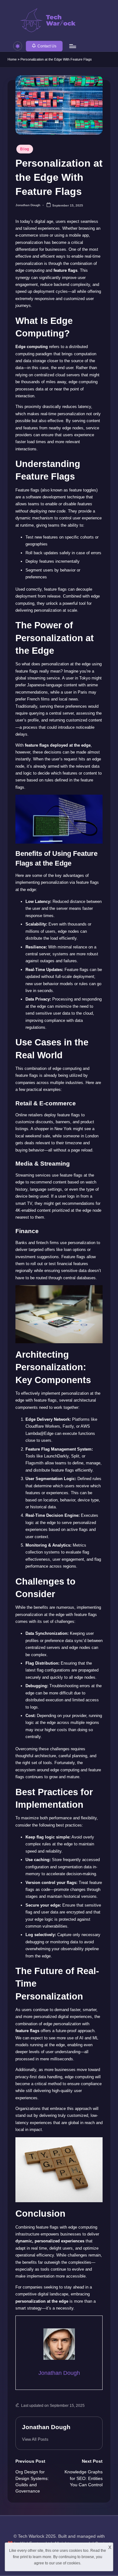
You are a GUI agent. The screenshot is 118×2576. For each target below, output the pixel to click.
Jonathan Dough (46, 2427)
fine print (20, 2557)
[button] (44, 46)
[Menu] (72, 46)
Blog (25, 149)
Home (12, 59)
